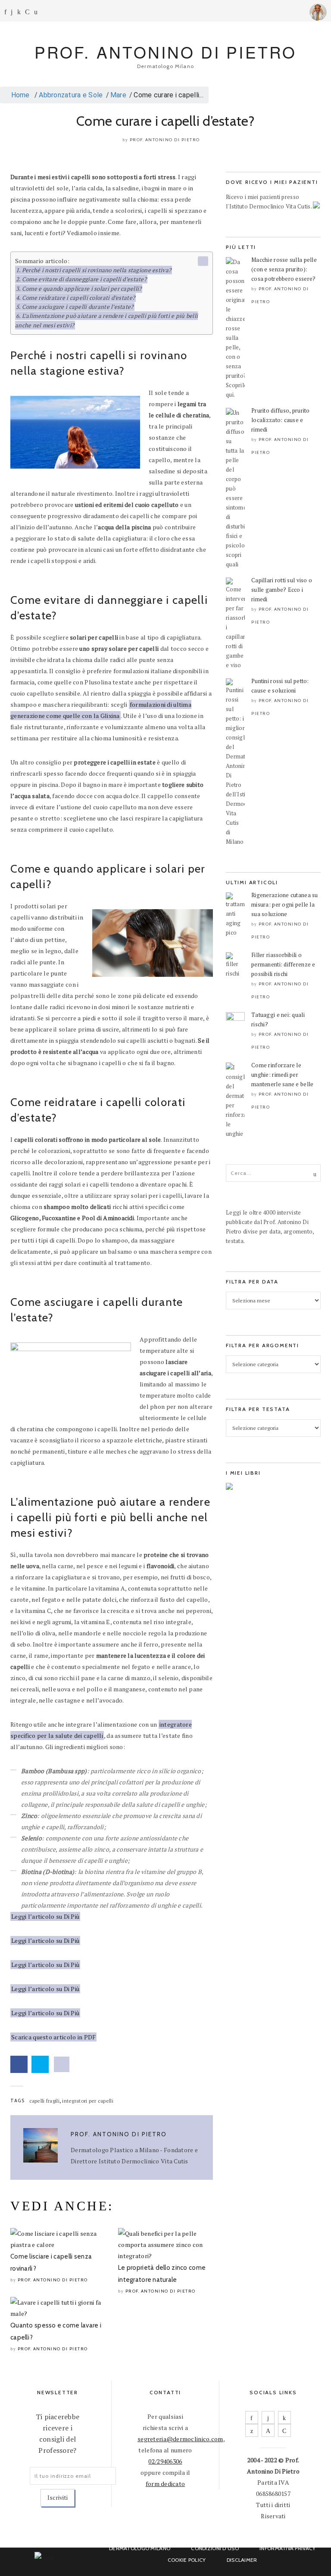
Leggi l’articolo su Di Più (45, 1916)
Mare (118, 95)
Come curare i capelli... (169, 95)
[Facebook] (5, 12)
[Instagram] (12, 12)
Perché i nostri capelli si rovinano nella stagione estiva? (97, 270)
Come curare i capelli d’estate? (165, 121)
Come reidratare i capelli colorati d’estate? (78, 298)
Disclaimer (242, 2560)
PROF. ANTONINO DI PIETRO (165, 52)
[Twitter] (252, 2430)
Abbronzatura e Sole (71, 95)
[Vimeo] (268, 2430)
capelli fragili (44, 2101)
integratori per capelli (87, 2101)
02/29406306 (165, 2461)
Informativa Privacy (287, 2548)
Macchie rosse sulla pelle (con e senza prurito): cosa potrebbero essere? (284, 269)
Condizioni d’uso (215, 2548)
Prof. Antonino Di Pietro (165, 140)
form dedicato (165, 2484)
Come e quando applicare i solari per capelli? (82, 289)
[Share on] (62, 2064)
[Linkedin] (19, 12)
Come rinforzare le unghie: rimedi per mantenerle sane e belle (282, 1075)
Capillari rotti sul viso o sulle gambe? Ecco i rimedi (282, 590)
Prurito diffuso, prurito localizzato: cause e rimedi (281, 420)
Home (19, 95)
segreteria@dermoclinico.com (180, 2439)
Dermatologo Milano (140, 2548)
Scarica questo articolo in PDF (53, 2037)
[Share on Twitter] (40, 2064)
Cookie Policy (187, 2560)
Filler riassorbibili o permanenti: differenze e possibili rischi (283, 964)
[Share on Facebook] (19, 2064)
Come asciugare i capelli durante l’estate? (78, 307)
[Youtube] (27, 12)
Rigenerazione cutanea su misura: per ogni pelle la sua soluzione (285, 904)
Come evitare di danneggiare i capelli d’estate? (84, 279)
